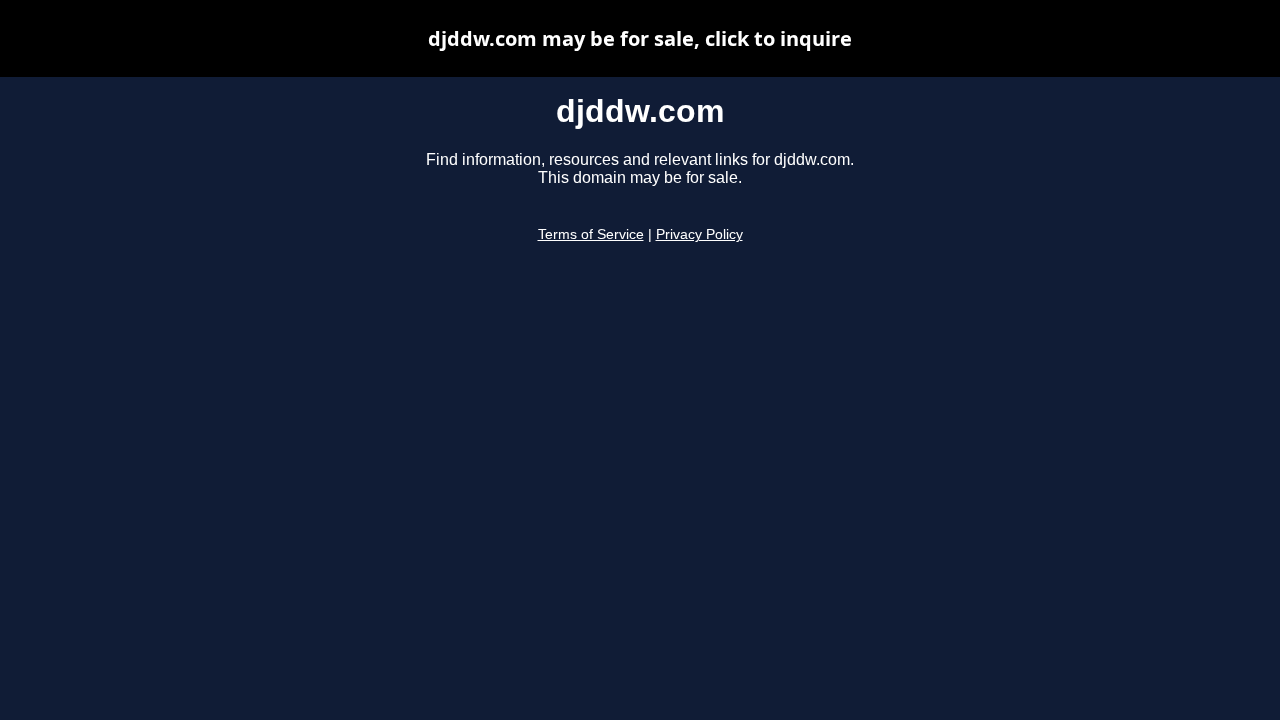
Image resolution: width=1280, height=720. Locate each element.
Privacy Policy (699, 234)
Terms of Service (591, 234)
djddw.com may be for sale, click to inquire (640, 38)
